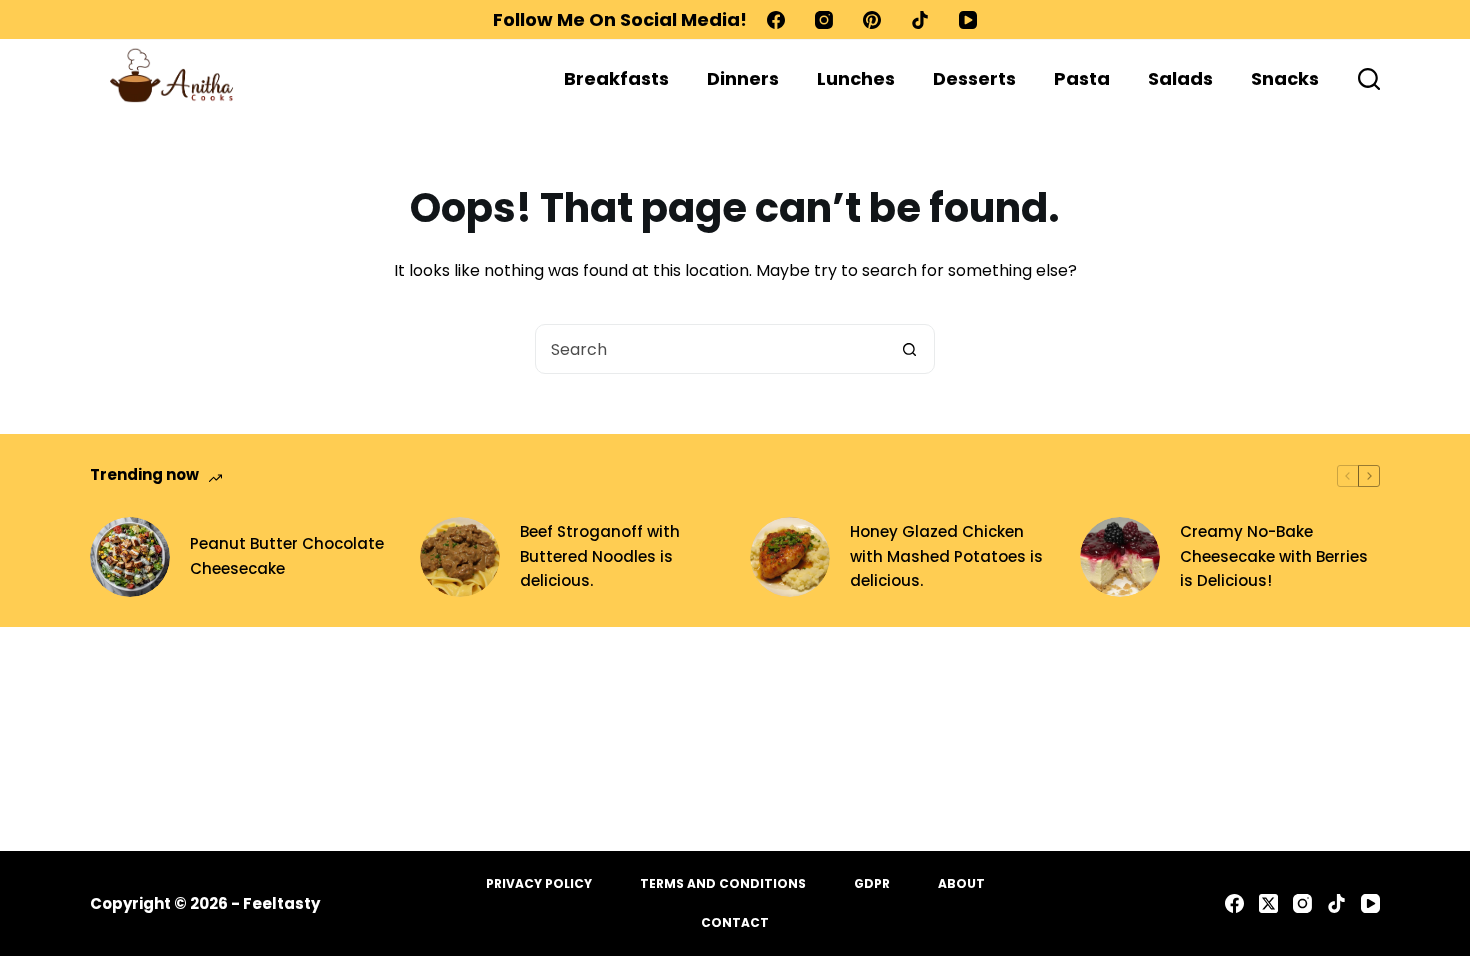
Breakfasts (616, 78)
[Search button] (909, 349)
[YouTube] (968, 20)
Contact (735, 923)
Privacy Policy (539, 884)
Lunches (856, 78)
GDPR (872, 884)
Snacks (1285, 78)
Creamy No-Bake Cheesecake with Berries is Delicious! (1274, 556)
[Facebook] (776, 20)
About (961, 884)
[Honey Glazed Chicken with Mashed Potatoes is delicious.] (790, 557)
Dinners (743, 78)
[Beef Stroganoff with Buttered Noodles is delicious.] (460, 557)
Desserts (974, 78)
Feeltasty (281, 903)
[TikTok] (920, 20)
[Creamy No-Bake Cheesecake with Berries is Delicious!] (1120, 557)
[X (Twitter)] (1268, 903)
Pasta (1082, 78)
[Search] (1369, 79)
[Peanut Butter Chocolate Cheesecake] (130, 557)
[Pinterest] (872, 20)
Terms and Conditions (723, 884)
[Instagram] (824, 20)
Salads (1180, 78)
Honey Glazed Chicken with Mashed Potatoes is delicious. (946, 556)
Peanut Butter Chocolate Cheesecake (287, 556)
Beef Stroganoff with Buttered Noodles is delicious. (600, 556)
